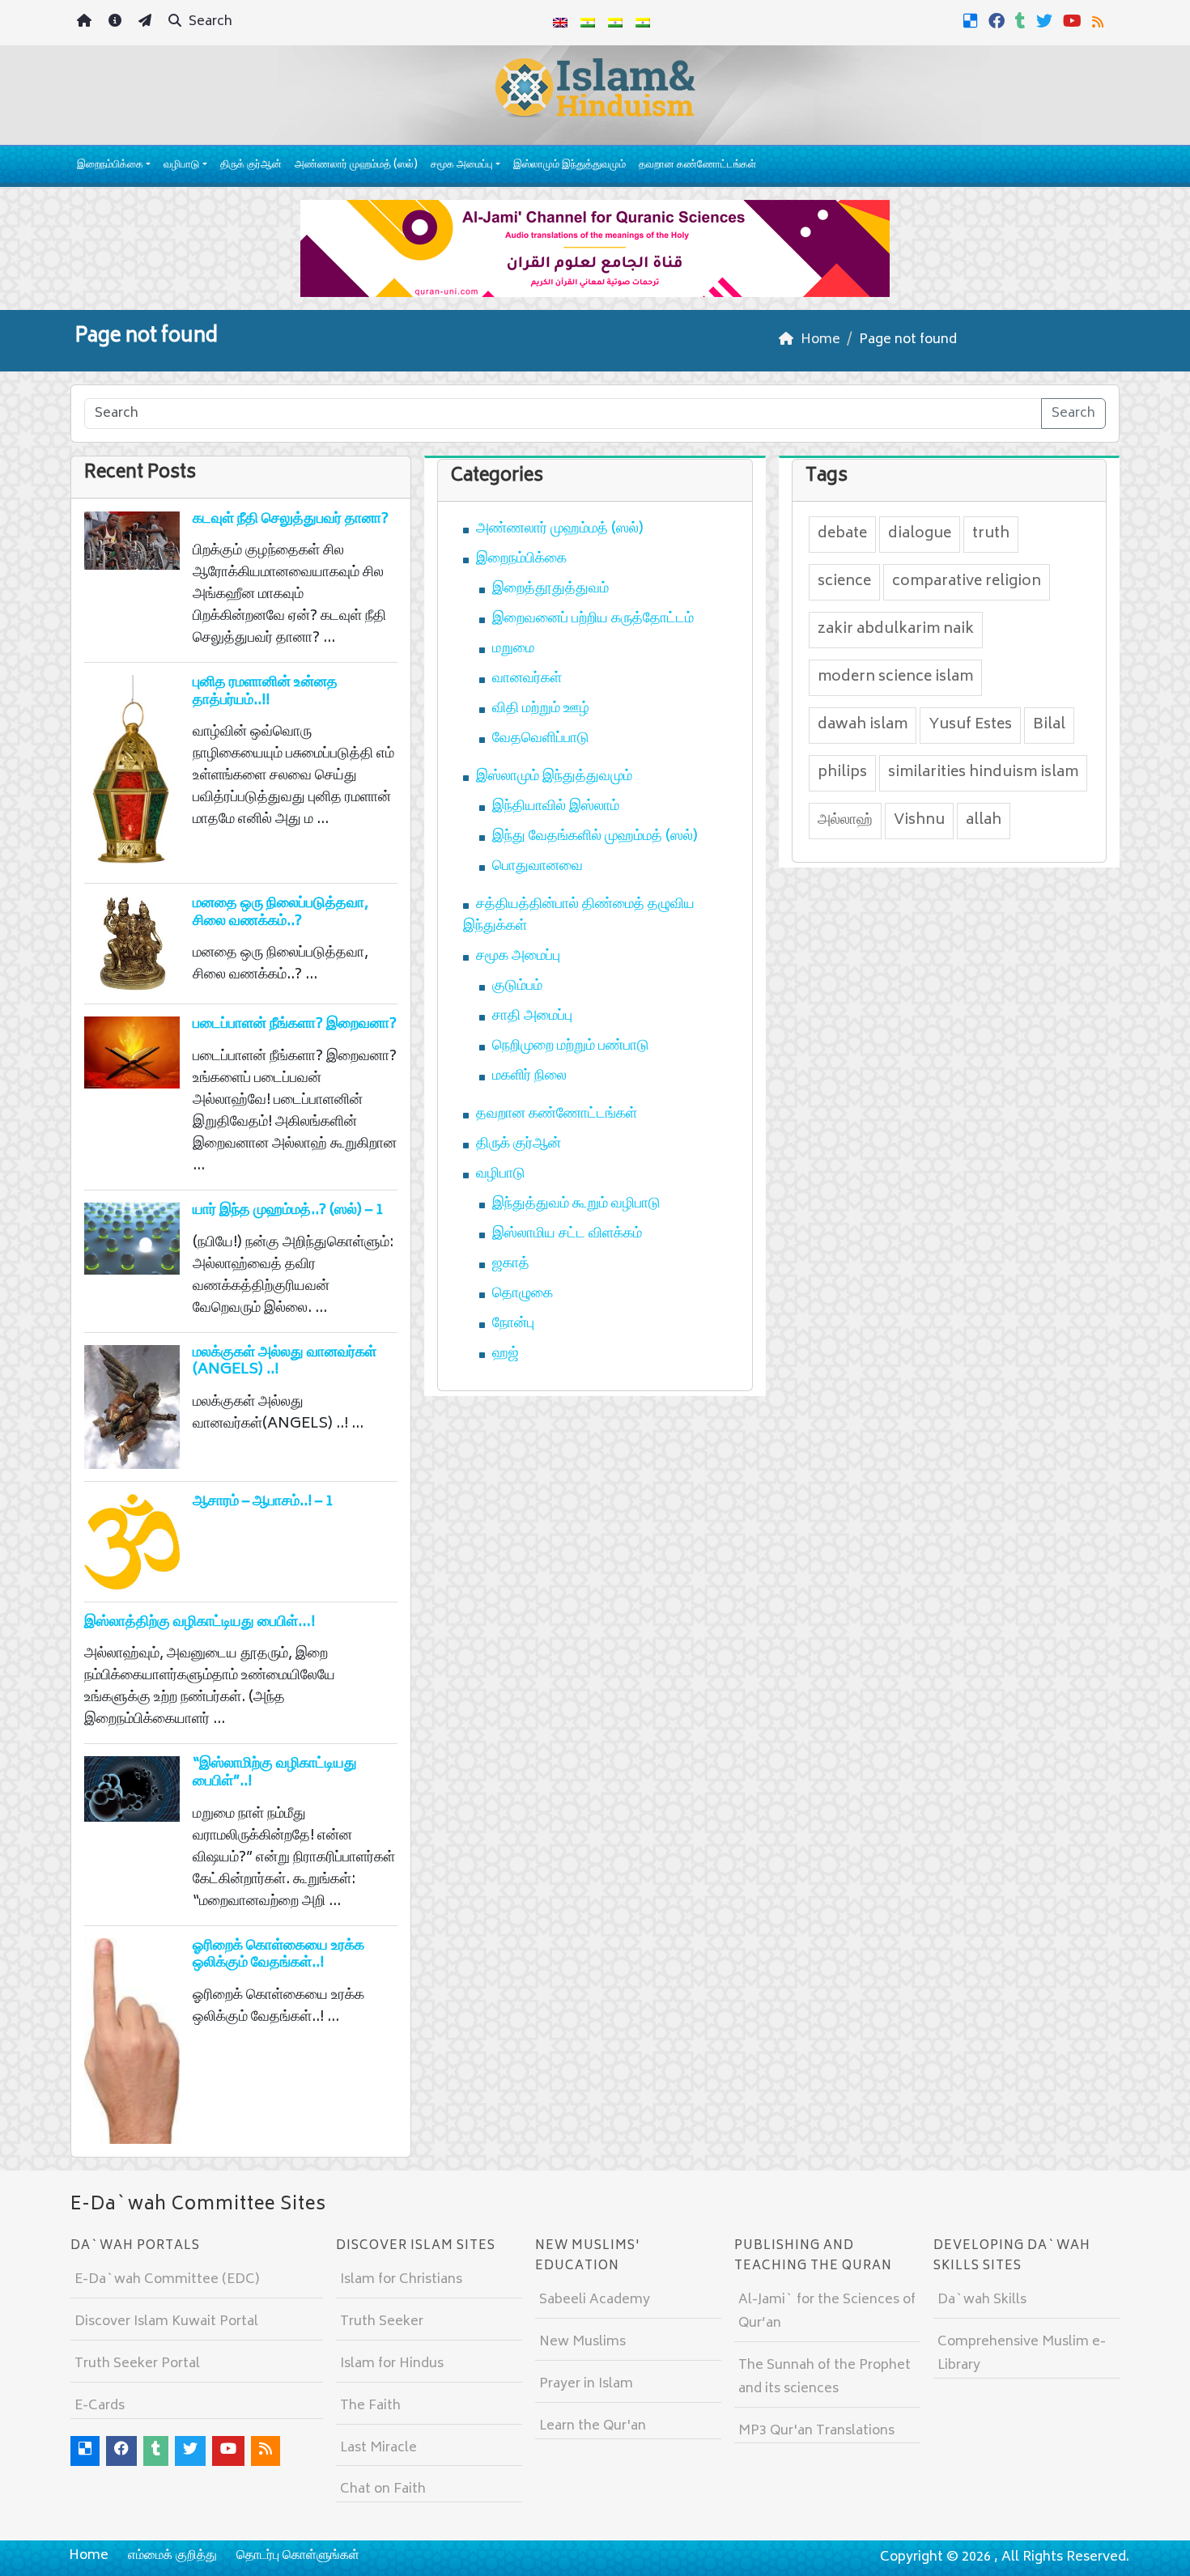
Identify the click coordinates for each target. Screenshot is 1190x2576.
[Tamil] (643, 23)
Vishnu (919, 821)
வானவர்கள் (527, 679)
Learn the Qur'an (593, 2426)
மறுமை (513, 649)
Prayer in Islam (586, 2384)
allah (984, 821)
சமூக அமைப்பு (462, 166)
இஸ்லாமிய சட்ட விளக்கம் (567, 1234)
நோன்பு (513, 1324)
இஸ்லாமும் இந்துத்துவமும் (569, 166)
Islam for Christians (401, 2280)
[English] (560, 23)
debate (842, 534)
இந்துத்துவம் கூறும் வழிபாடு (576, 1204)
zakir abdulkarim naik (896, 630)
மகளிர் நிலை (529, 1076)
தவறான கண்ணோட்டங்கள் (697, 166)
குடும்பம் (517, 987)
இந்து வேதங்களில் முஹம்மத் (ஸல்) (595, 837)
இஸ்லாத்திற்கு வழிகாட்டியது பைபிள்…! (200, 1623)
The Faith (370, 2406)
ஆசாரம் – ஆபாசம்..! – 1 (263, 1502)
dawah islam (863, 725)
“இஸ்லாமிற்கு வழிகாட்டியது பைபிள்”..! (275, 1773)
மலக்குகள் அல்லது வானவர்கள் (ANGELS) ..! (285, 1362)
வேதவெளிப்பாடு (541, 739)
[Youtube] (1074, 21)
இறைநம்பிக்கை (110, 166)
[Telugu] (615, 23)
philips (842, 773)
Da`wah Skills (982, 2300)
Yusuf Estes (970, 725)
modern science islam (895, 677)
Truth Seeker (382, 2322)
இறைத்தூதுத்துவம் (550, 589)
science (844, 582)
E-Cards (100, 2406)
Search (209, 22)
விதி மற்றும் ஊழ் (541, 709)
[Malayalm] (588, 23)
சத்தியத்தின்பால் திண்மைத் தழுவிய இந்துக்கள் (579, 916)
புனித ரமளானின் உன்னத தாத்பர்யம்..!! (265, 692)
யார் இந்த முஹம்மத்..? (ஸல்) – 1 (288, 1211)
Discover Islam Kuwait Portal (166, 2322)
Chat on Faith (383, 2489)
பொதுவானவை (538, 867)
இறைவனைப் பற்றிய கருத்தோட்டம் (593, 619)
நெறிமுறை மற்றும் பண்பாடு (571, 1046)
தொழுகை (523, 1294)
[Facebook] (999, 21)
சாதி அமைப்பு (532, 1016)
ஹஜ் (506, 1354)
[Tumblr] (1022, 21)
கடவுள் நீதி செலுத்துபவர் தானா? (291, 520)
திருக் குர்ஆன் (251, 166)
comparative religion (967, 582)
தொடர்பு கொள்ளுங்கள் (298, 2556)
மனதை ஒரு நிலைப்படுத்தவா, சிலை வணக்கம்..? (280, 913)
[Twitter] (1046, 21)
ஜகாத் (511, 1264)
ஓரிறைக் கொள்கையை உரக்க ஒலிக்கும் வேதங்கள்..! (278, 1955)
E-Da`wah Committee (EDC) (167, 2280)
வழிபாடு (181, 166)
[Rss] (1100, 21)
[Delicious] (973, 21)
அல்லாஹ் (845, 821)
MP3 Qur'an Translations (816, 2431)
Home (89, 2556)
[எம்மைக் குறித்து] (117, 23)
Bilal (1049, 725)
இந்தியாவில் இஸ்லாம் (556, 807)
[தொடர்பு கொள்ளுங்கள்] (147, 23)
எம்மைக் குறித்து (172, 2556)
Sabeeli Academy (595, 2300)
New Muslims (582, 2342)
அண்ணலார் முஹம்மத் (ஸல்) (356, 166)
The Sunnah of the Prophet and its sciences (824, 2377)
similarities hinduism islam (983, 773)
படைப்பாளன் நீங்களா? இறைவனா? (295, 1025)
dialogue (920, 534)
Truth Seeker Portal (137, 2364)
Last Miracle (378, 2448)
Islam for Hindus (392, 2364)
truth (991, 534)
